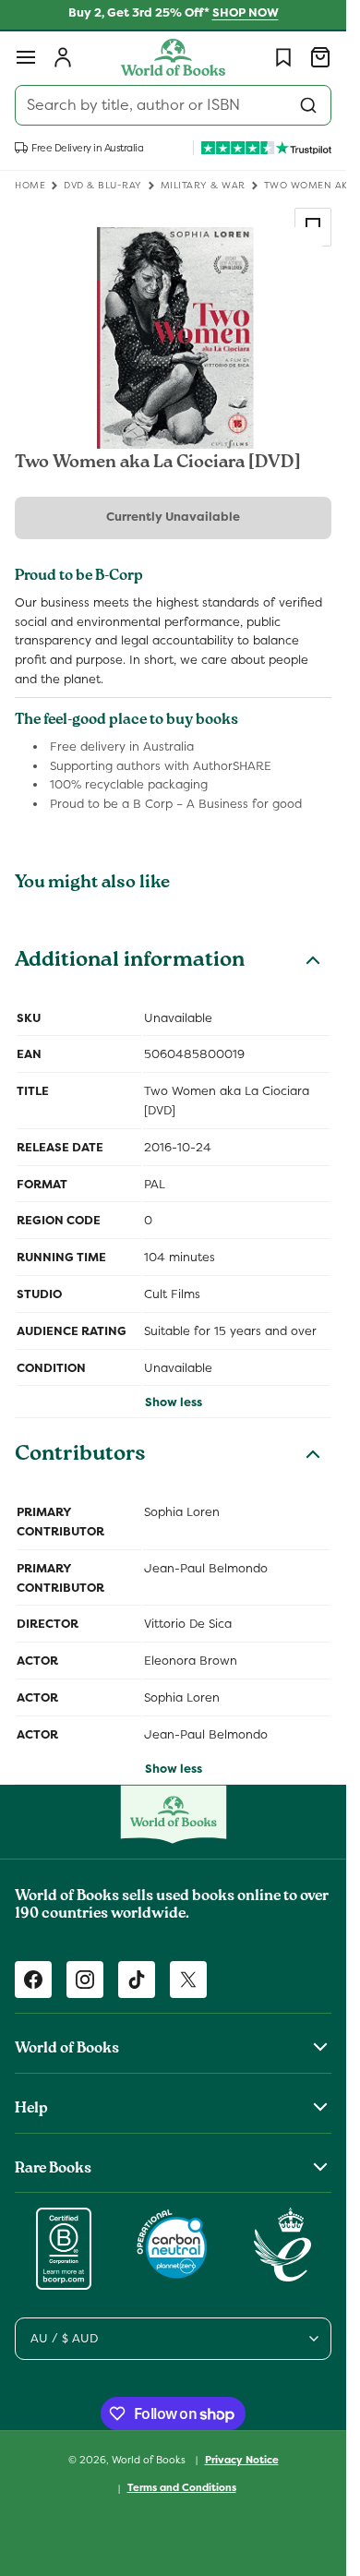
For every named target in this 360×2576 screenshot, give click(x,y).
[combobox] (173, 105)
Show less (174, 1402)
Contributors (80, 1456)
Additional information (130, 962)
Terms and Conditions (182, 2487)
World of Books (150, 2459)
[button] (26, 57)
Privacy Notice (242, 2460)
